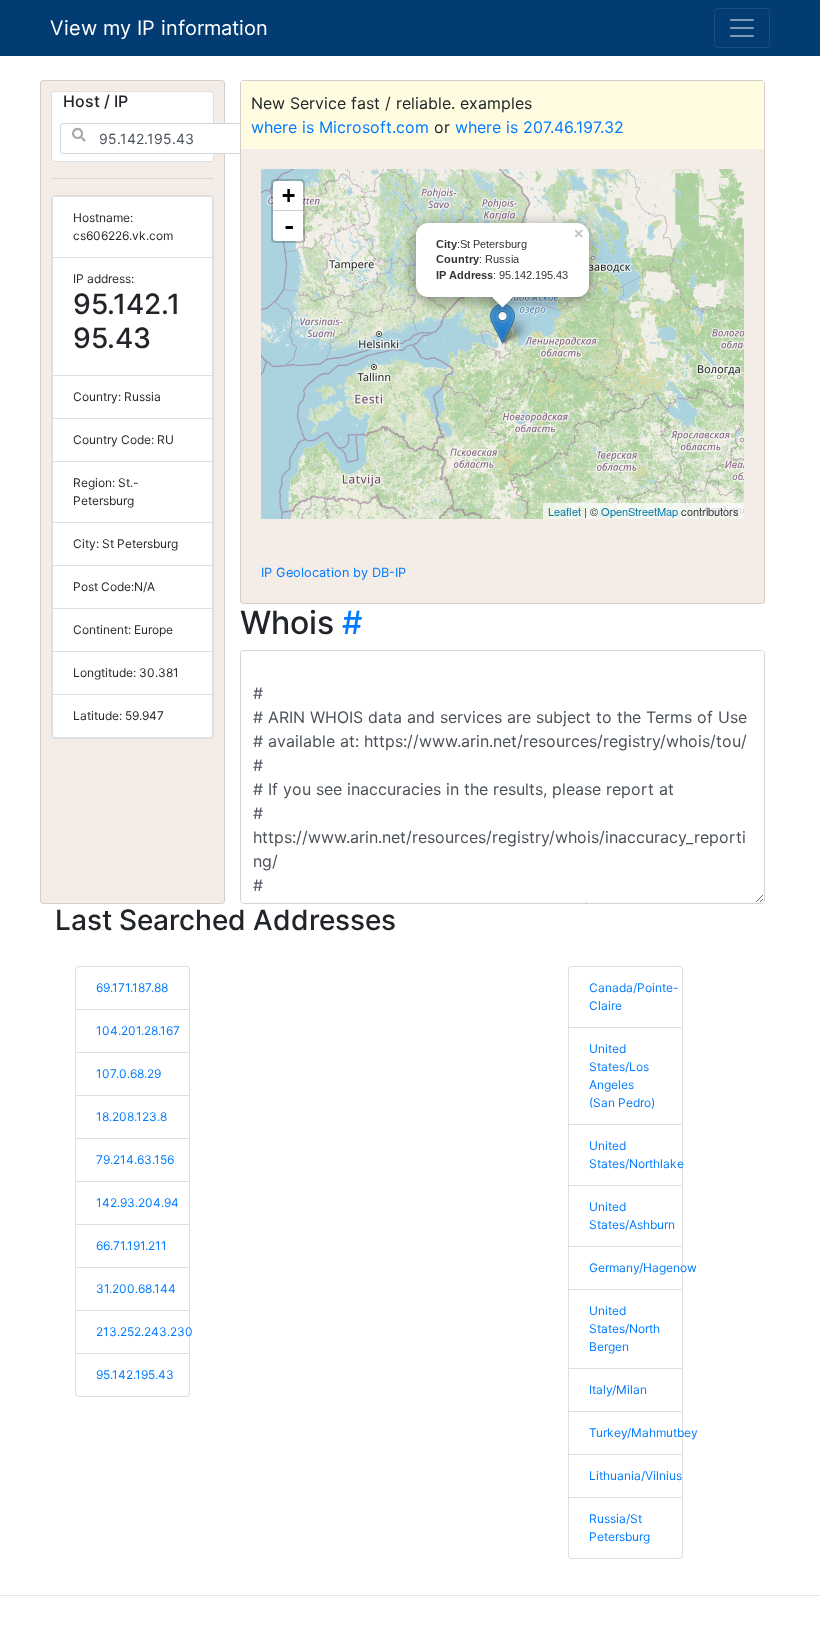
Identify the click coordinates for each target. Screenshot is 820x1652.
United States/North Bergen (624, 1328)
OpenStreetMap (639, 511)
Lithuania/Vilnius (635, 1475)
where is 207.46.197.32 (539, 127)
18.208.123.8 (131, 1116)
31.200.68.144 (136, 1288)
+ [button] (288, 195)
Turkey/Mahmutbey (643, 1432)
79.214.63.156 (135, 1159)
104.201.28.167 (138, 1030)
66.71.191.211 (131, 1245)
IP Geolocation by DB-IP (333, 572)
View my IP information (159, 28)
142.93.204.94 (137, 1202)
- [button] (289, 226)
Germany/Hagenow (643, 1267)
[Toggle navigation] (742, 28)
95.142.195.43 (135, 1374)
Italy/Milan (618, 1389)
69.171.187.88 (132, 987)
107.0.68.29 (128, 1073)
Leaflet (564, 511)
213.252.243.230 (144, 1331)
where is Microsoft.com (340, 127)
